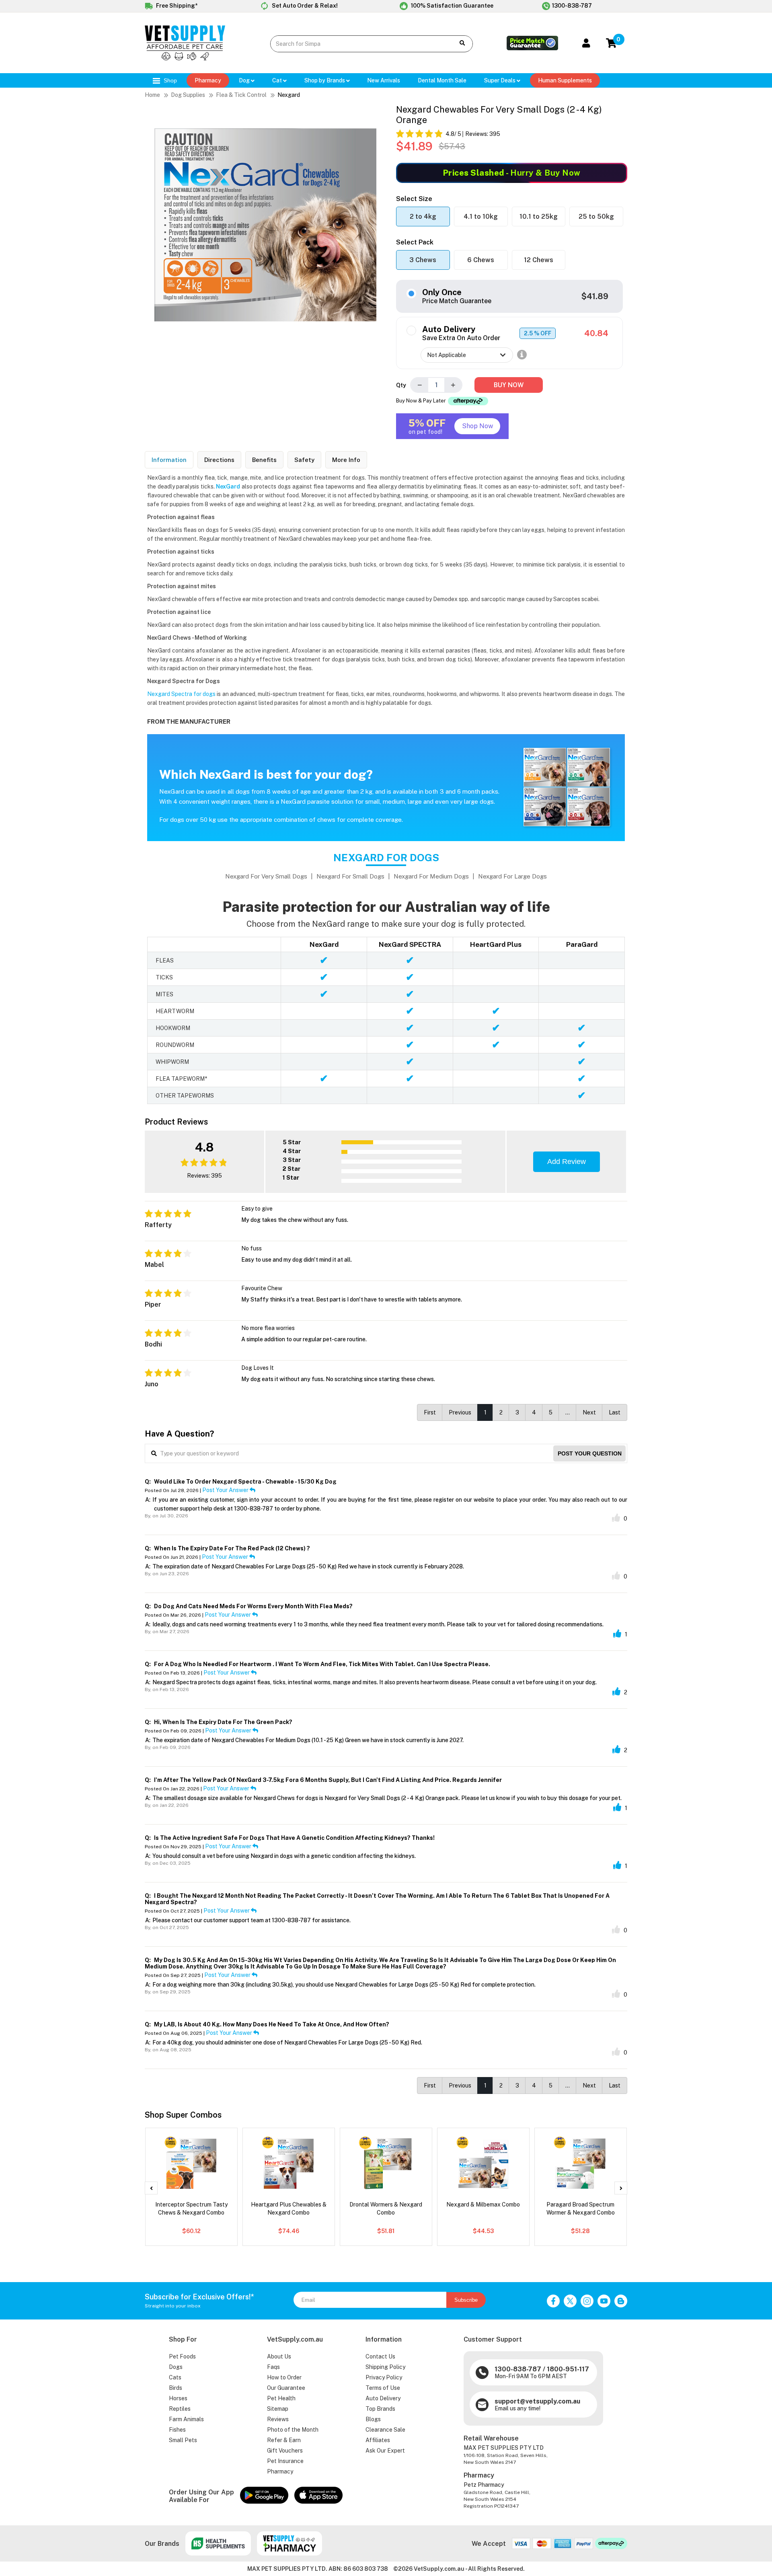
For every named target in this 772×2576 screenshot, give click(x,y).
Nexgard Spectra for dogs (181, 694)
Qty (401, 385)
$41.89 (595, 296)
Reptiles (180, 2409)
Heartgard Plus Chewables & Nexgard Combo (289, 2209)
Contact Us (380, 2356)
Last (615, 1412)
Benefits (264, 460)
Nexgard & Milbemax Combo (483, 2204)
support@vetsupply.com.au (537, 2401)
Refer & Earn (284, 2440)
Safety (304, 460)
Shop (169, 80)
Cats (175, 2377)
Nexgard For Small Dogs (350, 876)
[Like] (616, 1518)
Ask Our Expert (385, 2451)
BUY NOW (509, 385)
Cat (278, 80)
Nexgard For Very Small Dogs (266, 876)
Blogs (373, 2419)
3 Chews (423, 260)
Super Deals (500, 80)
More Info (346, 460)
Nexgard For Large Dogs (512, 876)
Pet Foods (182, 2356)
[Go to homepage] (185, 58)
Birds (176, 2388)
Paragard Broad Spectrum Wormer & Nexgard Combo (581, 2209)
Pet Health (281, 2398)
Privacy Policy (384, 2377)
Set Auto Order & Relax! (304, 6)
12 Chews (539, 260)
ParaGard (582, 944)
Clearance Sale (385, 2430)
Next (589, 1412)
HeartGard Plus (496, 944)
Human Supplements (565, 80)
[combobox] (356, 44)
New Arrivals (384, 80)
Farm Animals (186, 2419)
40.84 (596, 333)
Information (169, 460)
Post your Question (590, 1453)
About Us (279, 2356)
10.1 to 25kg (539, 217)
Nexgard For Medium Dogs (431, 876)
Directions (219, 460)
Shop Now (477, 426)
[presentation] (151, 2188)
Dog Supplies (188, 95)
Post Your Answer (226, 1490)
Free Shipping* (176, 6)
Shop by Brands (325, 80)
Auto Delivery (383, 2398)
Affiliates (378, 2440)
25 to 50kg (596, 217)
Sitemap (278, 2409)
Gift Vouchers (285, 2451)
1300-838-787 (572, 6)
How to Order (284, 2377)
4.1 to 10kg (481, 217)
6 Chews (481, 260)
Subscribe (466, 2300)
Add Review (567, 1162)
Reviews (278, 2419)
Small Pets (183, 2440)
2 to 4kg (423, 217)
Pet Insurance (285, 2461)
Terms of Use (383, 2388)
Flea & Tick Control (241, 95)
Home (152, 95)
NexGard (324, 944)
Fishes (177, 2430)
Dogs (176, 2367)
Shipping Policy (385, 2367)
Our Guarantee (286, 2388)
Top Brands (380, 2409)
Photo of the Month (293, 2430)
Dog (245, 80)
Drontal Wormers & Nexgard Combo (386, 2209)
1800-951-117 (568, 2369)
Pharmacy (208, 80)
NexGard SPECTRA (410, 944)
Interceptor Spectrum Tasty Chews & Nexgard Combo (191, 2209)
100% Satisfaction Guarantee (452, 6)
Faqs (273, 2367)
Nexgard (289, 95)
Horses (178, 2398)
